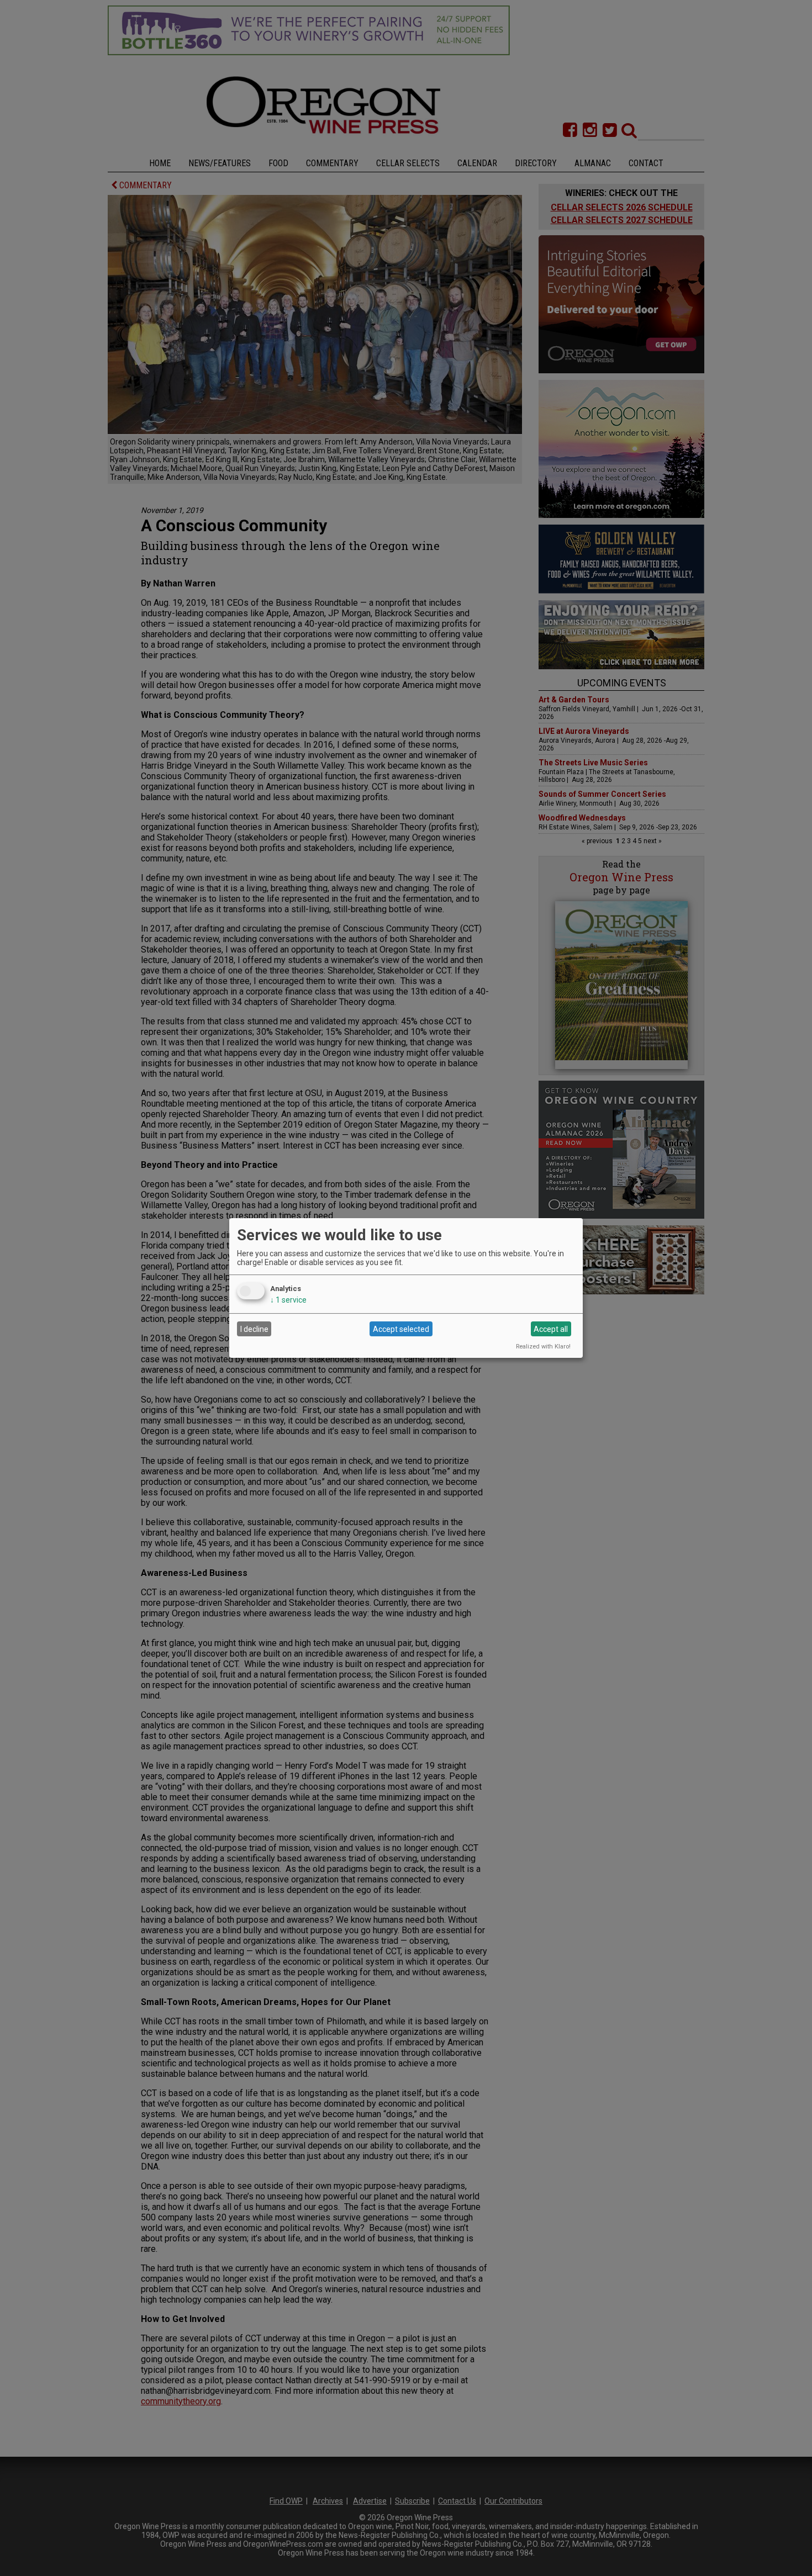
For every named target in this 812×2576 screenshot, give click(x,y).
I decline (254, 1329)
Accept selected (401, 1329)
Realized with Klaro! (543, 1347)
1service (288, 1300)
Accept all (551, 1329)
